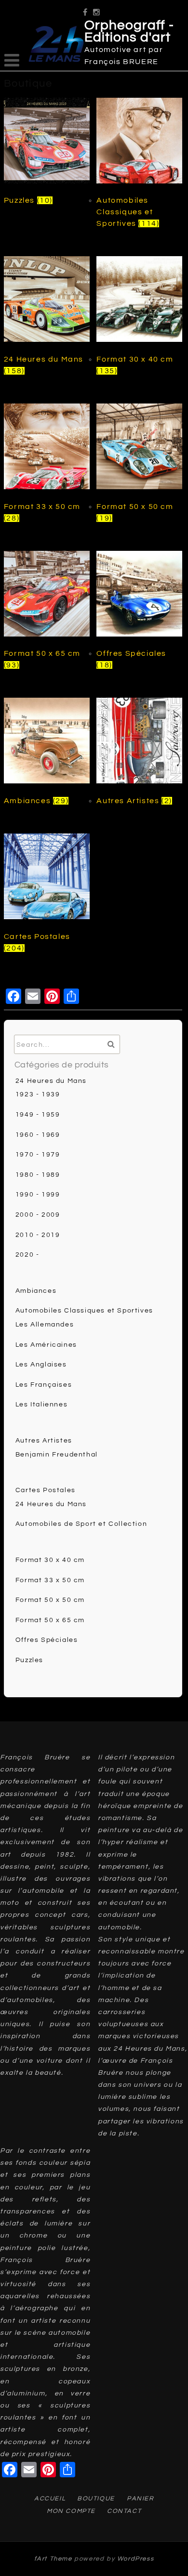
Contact (124, 2511)
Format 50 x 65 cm (50, 1620)
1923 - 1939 (38, 1094)
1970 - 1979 (38, 1155)
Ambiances (36, 1291)
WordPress (135, 2559)
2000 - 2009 (38, 1215)
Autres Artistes (44, 1441)
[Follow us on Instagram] (97, 9)
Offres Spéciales (47, 1640)
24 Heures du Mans (51, 1081)
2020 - (27, 1255)
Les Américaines (46, 1345)
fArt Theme (53, 2559)
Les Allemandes (45, 1325)
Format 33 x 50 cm (50, 1580)
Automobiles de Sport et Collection (81, 1524)
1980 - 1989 (38, 1175)
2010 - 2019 (38, 1235)
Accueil (50, 2498)
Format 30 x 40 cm (50, 1560)
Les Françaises (44, 1385)
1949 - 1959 (38, 1115)
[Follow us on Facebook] (86, 9)
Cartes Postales (46, 1490)
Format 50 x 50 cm (50, 1600)
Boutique (96, 2498)
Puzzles (29, 1660)
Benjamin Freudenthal (57, 1455)
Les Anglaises (41, 1365)
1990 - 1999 (38, 1195)
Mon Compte (71, 2511)
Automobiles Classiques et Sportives (84, 1311)
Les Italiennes (41, 1405)
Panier (141, 2498)
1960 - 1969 (38, 1135)
